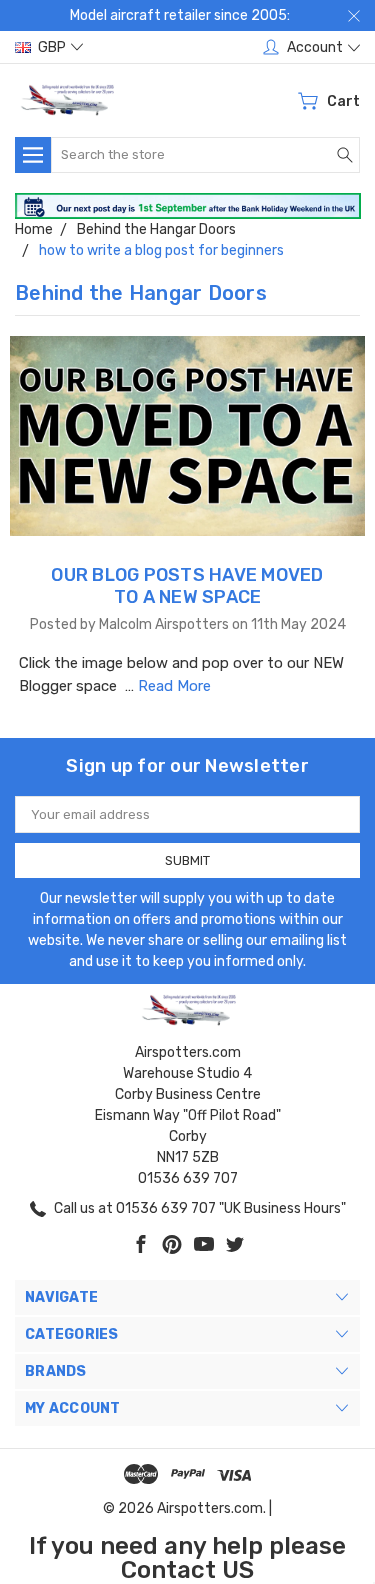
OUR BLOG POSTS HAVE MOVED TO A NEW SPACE (187, 586)
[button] (188, 206)
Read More (174, 686)
